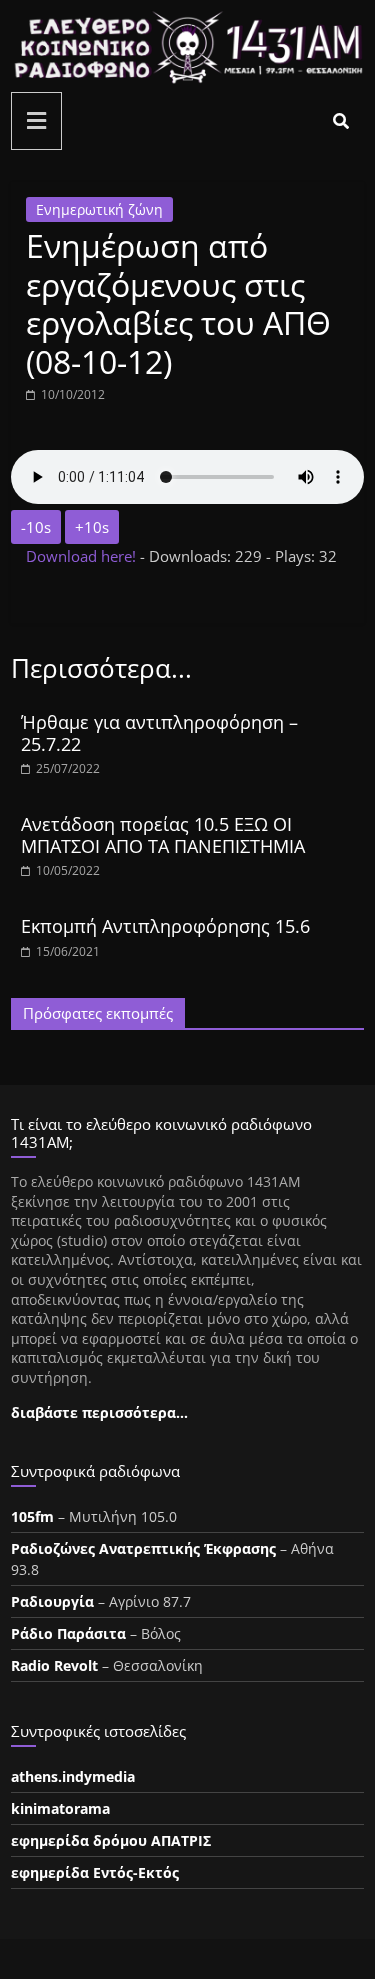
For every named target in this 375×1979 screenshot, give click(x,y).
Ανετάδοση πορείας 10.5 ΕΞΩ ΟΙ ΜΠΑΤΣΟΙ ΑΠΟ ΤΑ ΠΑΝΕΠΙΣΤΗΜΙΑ (163, 835)
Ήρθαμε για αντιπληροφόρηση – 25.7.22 (159, 733)
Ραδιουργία (52, 1601)
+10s (92, 527)
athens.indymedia (73, 1776)
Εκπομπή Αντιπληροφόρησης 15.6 (165, 926)
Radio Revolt (54, 1665)
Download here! (83, 556)
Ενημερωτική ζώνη (99, 209)
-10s (36, 527)
